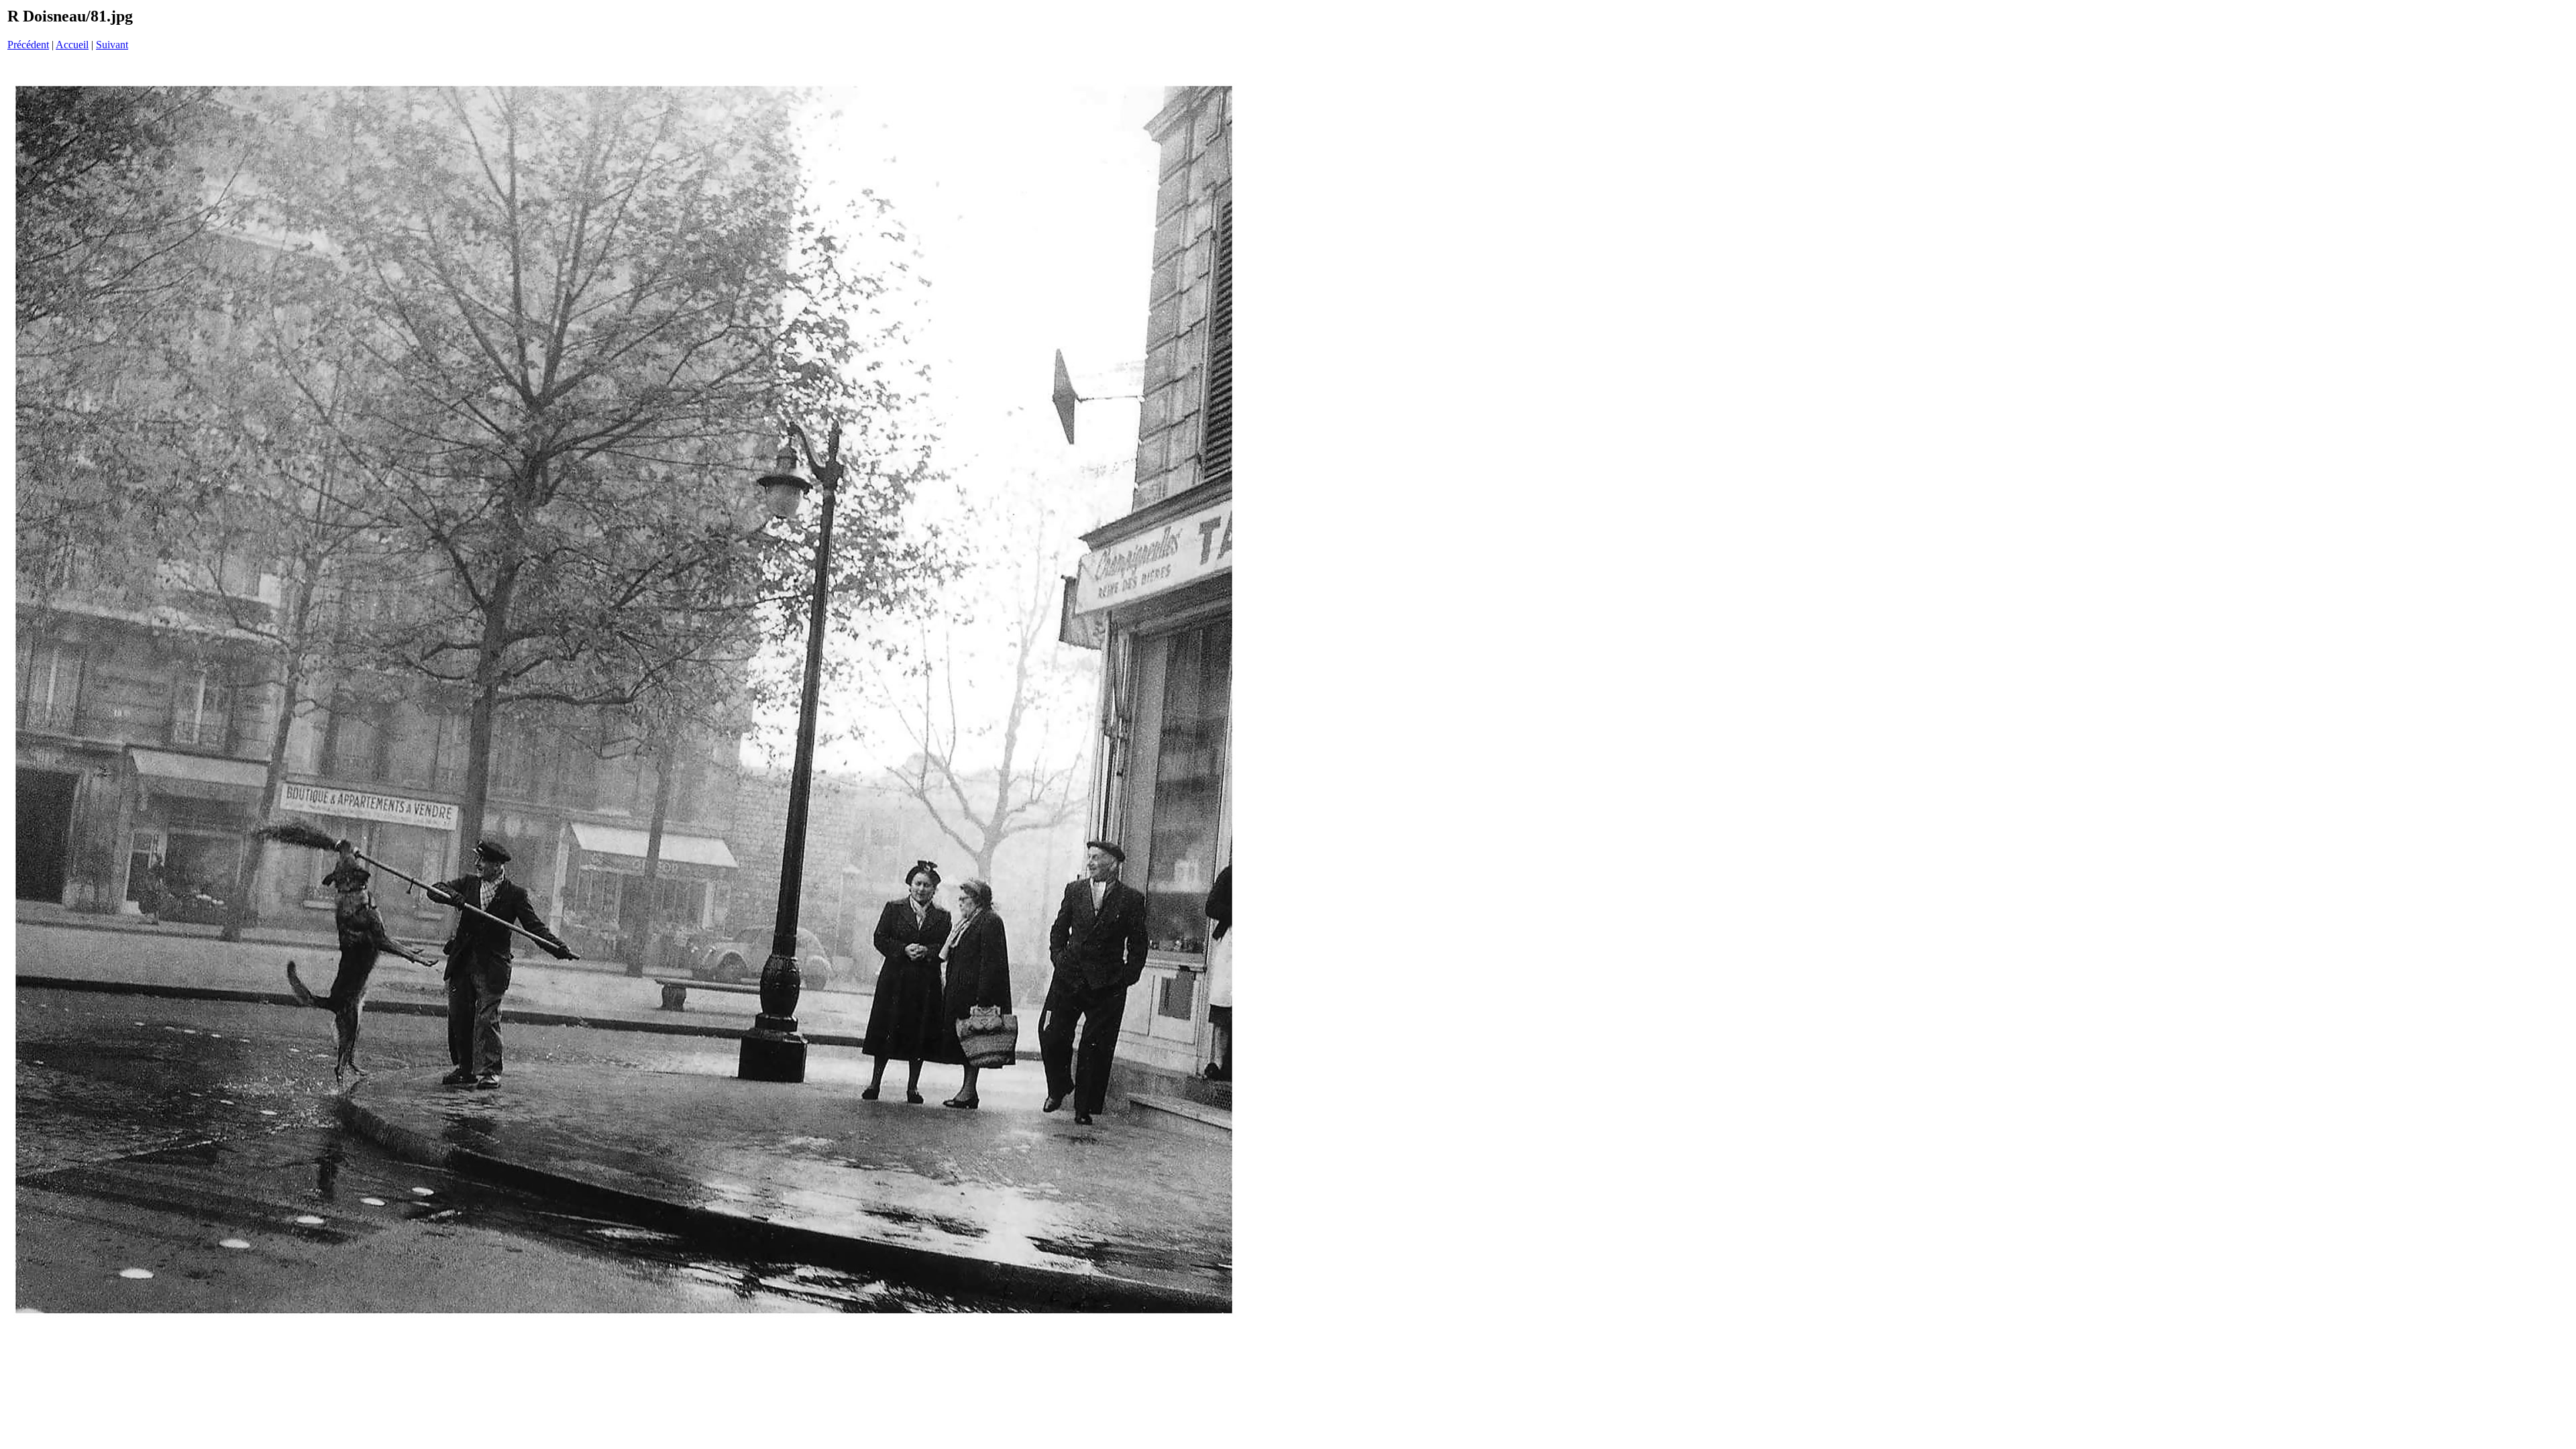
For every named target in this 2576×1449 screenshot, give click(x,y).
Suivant (112, 45)
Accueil (72, 45)
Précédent (28, 45)
